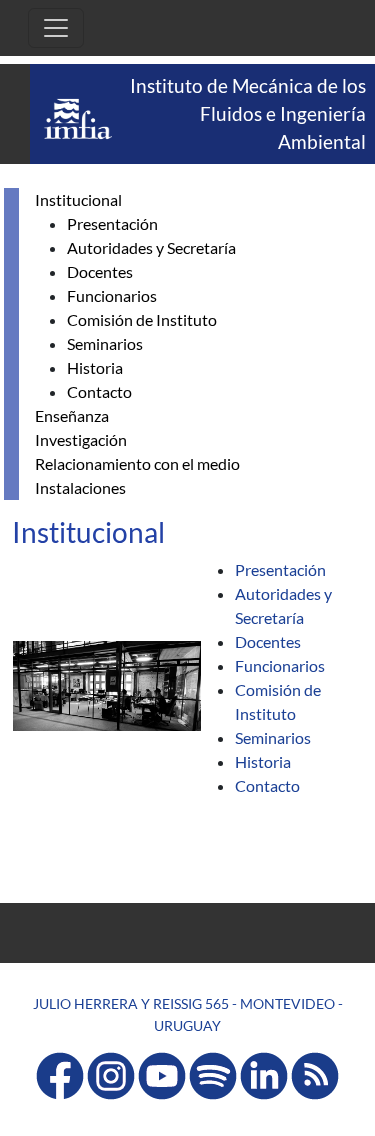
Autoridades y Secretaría (151, 247)
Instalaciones (80, 487)
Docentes (100, 271)
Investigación (81, 439)
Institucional (78, 199)
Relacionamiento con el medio (137, 463)
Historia (95, 367)
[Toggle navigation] (56, 28)
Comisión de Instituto (142, 319)
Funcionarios (112, 295)
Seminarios (105, 343)
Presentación (112, 223)
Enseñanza (72, 415)
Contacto (99, 391)
